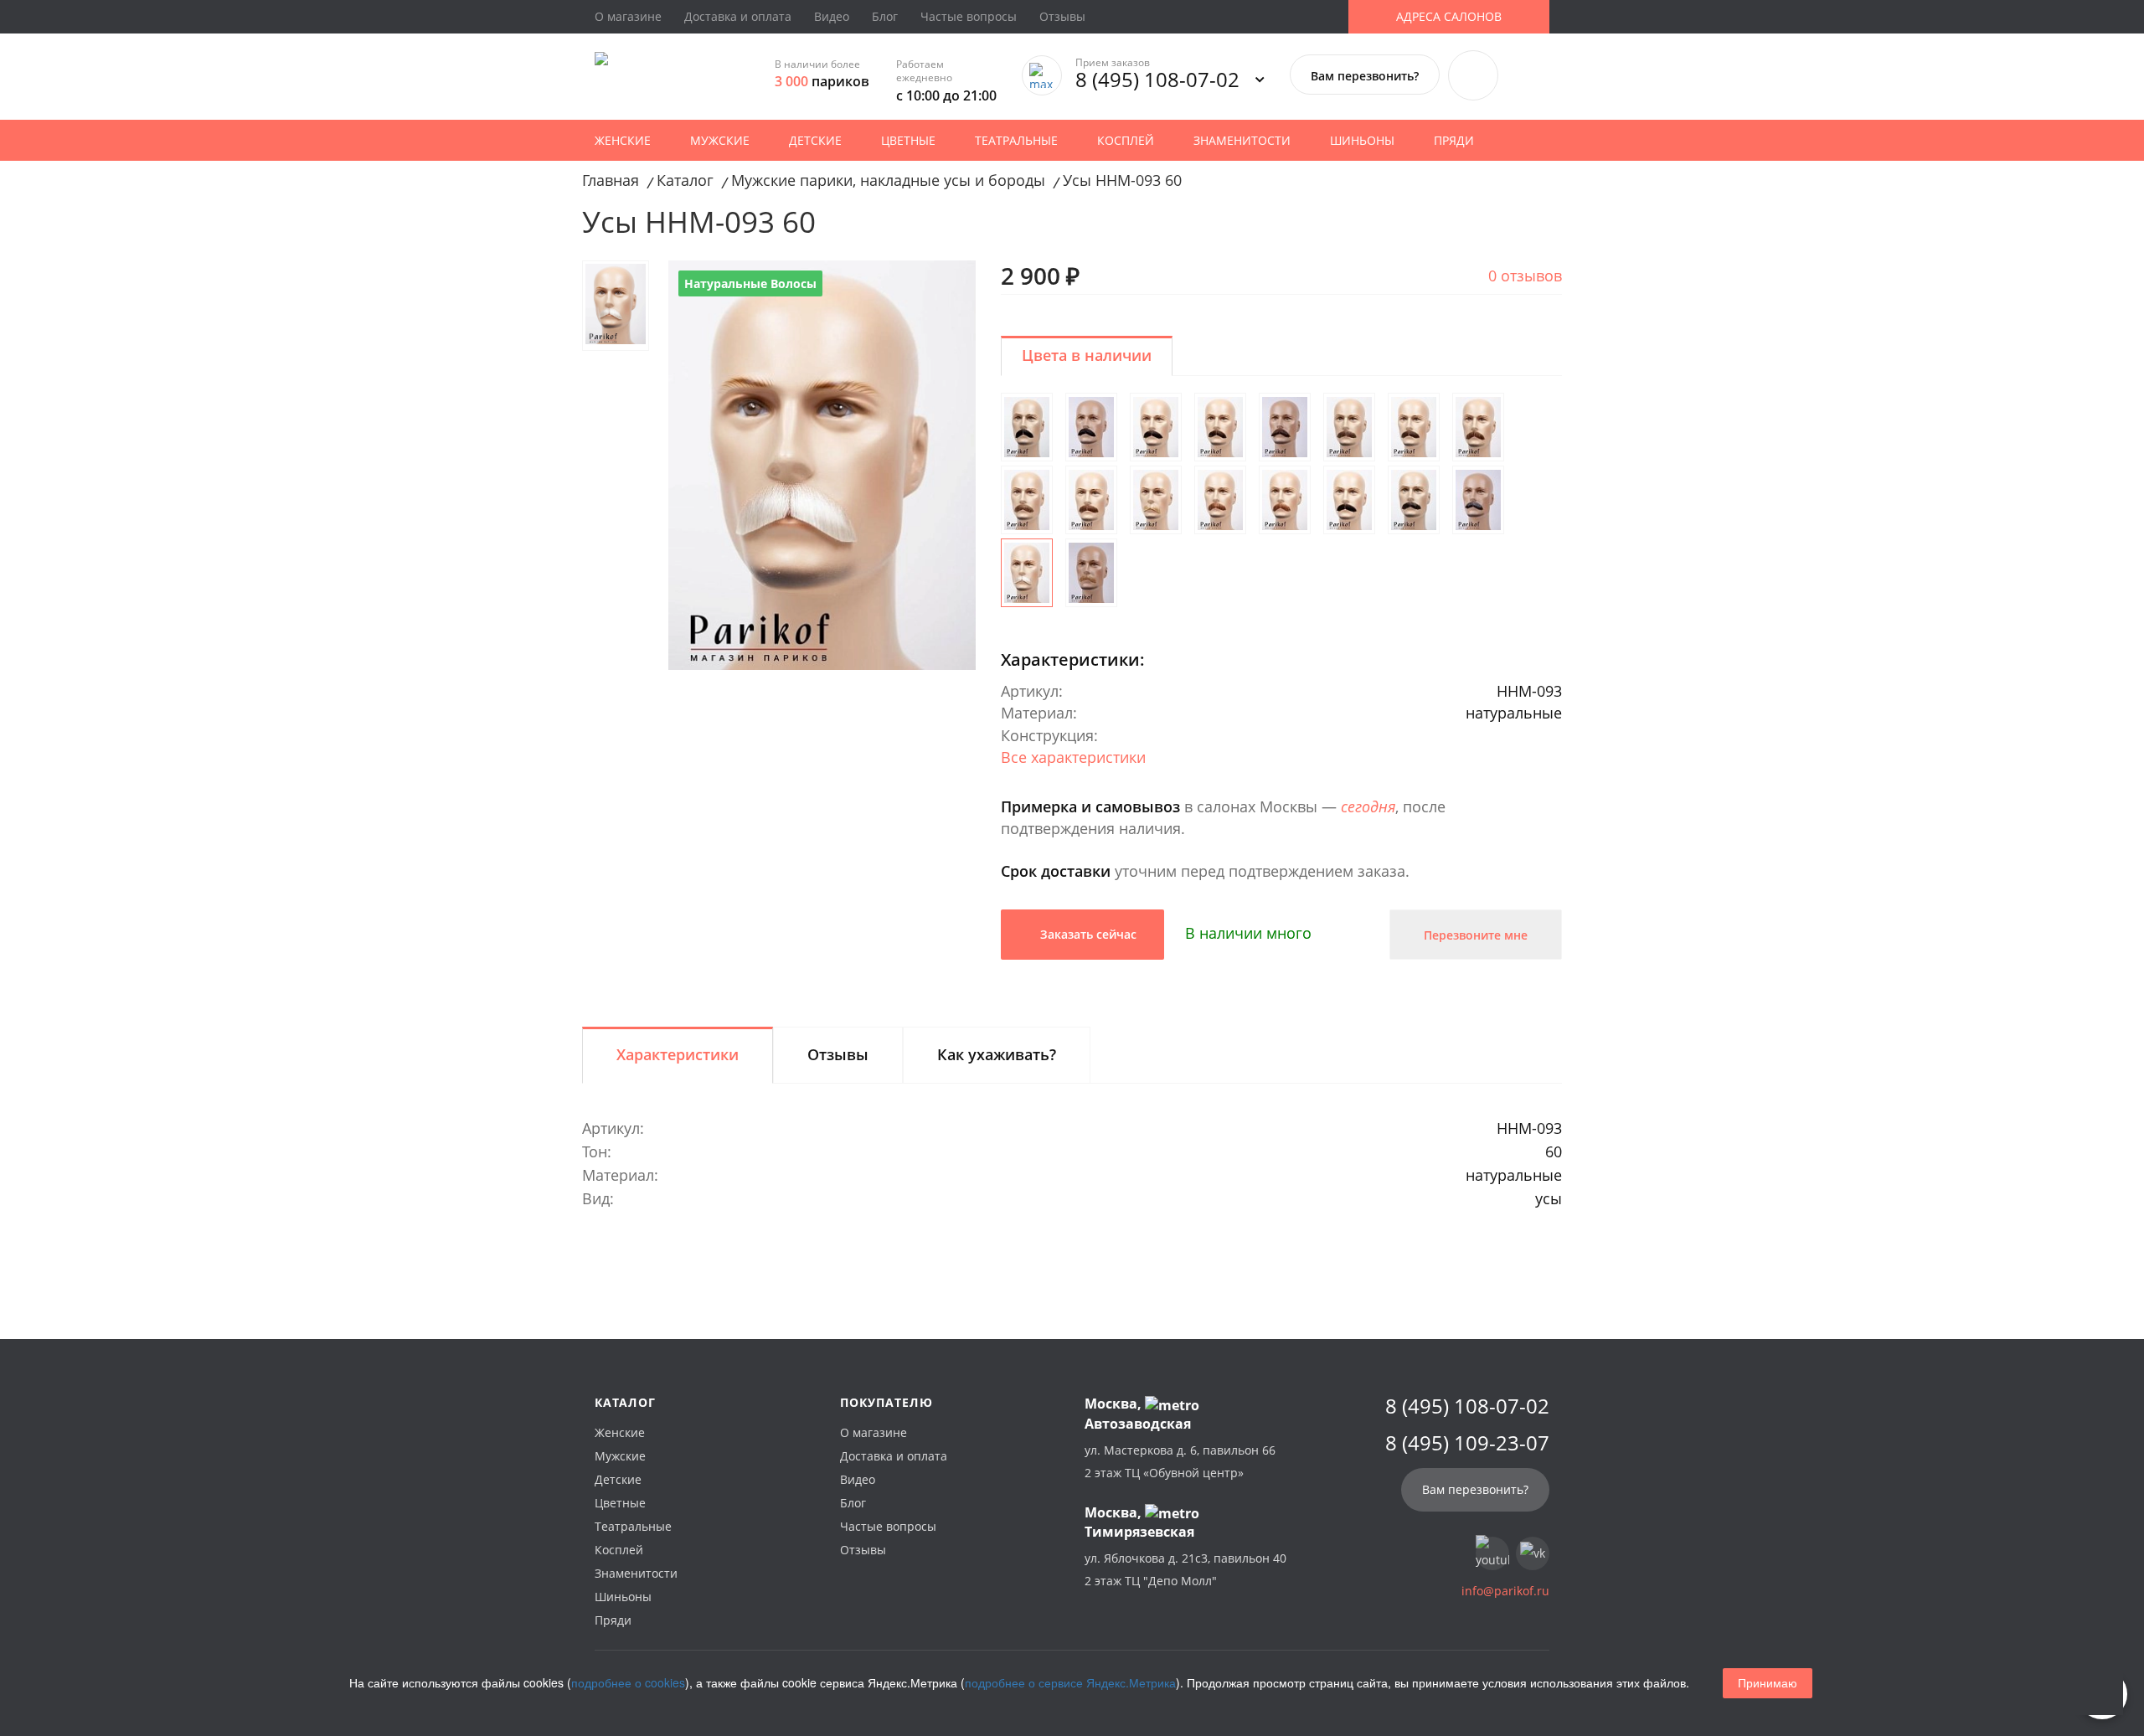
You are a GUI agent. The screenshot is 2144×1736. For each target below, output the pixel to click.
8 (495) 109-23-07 (1467, 1443)
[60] (1027, 573)
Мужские (720, 140)
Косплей (1126, 140)
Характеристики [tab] (678, 1054)
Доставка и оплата (738, 16)
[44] (1414, 500)
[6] (1414, 427)
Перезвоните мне (1476, 935)
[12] (1091, 500)
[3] (1220, 427)
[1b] (1091, 427)
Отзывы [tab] (838, 1054)
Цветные (908, 140)
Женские (623, 140)
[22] (1156, 500)
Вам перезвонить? (1365, 76)
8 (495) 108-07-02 (1157, 79)
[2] (1156, 427)
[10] (1027, 500)
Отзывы (1062, 16)
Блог (885, 16)
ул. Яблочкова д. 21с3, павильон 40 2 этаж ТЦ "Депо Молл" (1185, 1569)
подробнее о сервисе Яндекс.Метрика (1070, 1682)
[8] (1478, 427)
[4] (1285, 427)
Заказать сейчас (1087, 934)
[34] (1349, 500)
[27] (1220, 500)
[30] (1285, 500)
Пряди (1454, 140)
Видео (832, 16)
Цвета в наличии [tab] (1087, 355)
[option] (822, 465)
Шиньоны (1362, 140)
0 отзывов (1525, 276)
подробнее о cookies (628, 1682)
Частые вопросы (969, 16)
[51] (1478, 500)
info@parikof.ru (1505, 1591)
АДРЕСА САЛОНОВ (1449, 16)
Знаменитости (1242, 140)
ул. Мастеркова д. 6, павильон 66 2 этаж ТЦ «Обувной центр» (1180, 1461)
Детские (815, 140)
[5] (1349, 427)
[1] (1027, 427)
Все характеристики (1073, 757)
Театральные (1016, 140)
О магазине (628, 16)
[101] (1091, 573)
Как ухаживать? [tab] (997, 1054)
